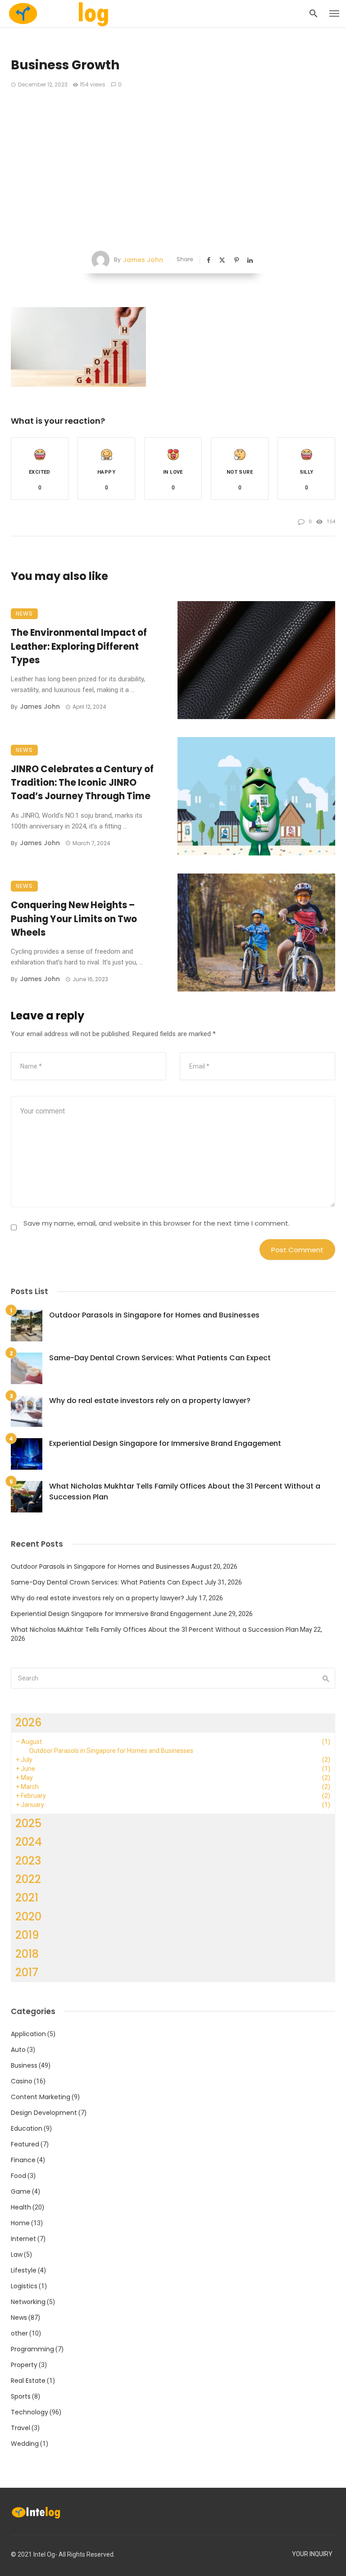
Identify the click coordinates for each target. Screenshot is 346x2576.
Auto (18, 2050)
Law (17, 2255)
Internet (23, 2239)
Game (21, 2191)
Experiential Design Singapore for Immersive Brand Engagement (165, 1443)
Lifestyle (24, 2270)
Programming (32, 2349)
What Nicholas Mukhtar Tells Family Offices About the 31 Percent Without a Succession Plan (185, 1492)
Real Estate (28, 2381)
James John (143, 260)
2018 (27, 1954)
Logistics (24, 2286)
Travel (20, 2428)
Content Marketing (41, 2097)
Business (24, 2065)
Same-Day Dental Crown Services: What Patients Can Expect (160, 1358)
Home (20, 2223)
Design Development (44, 2113)
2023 (28, 1861)
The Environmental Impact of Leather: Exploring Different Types (79, 646)
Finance (23, 2160)
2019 (27, 1935)
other (19, 2333)
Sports (21, 2396)
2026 (29, 1723)
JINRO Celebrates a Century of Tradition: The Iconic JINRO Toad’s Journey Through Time (82, 783)
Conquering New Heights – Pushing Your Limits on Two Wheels (74, 919)
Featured (25, 2144)
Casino (22, 2081)
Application (28, 2034)
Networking (28, 2302)
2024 (29, 1842)
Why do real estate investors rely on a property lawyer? (150, 1401)
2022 (28, 1879)
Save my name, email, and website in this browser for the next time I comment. (157, 1223)
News (24, 613)
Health (21, 2207)
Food (18, 2176)
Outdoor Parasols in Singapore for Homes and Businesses (154, 1315)
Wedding (25, 2444)
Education (27, 2128)
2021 (27, 1898)
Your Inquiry (312, 2554)
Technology (30, 2412)
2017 (27, 1972)
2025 (28, 1823)
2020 (28, 1917)
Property (24, 2365)
